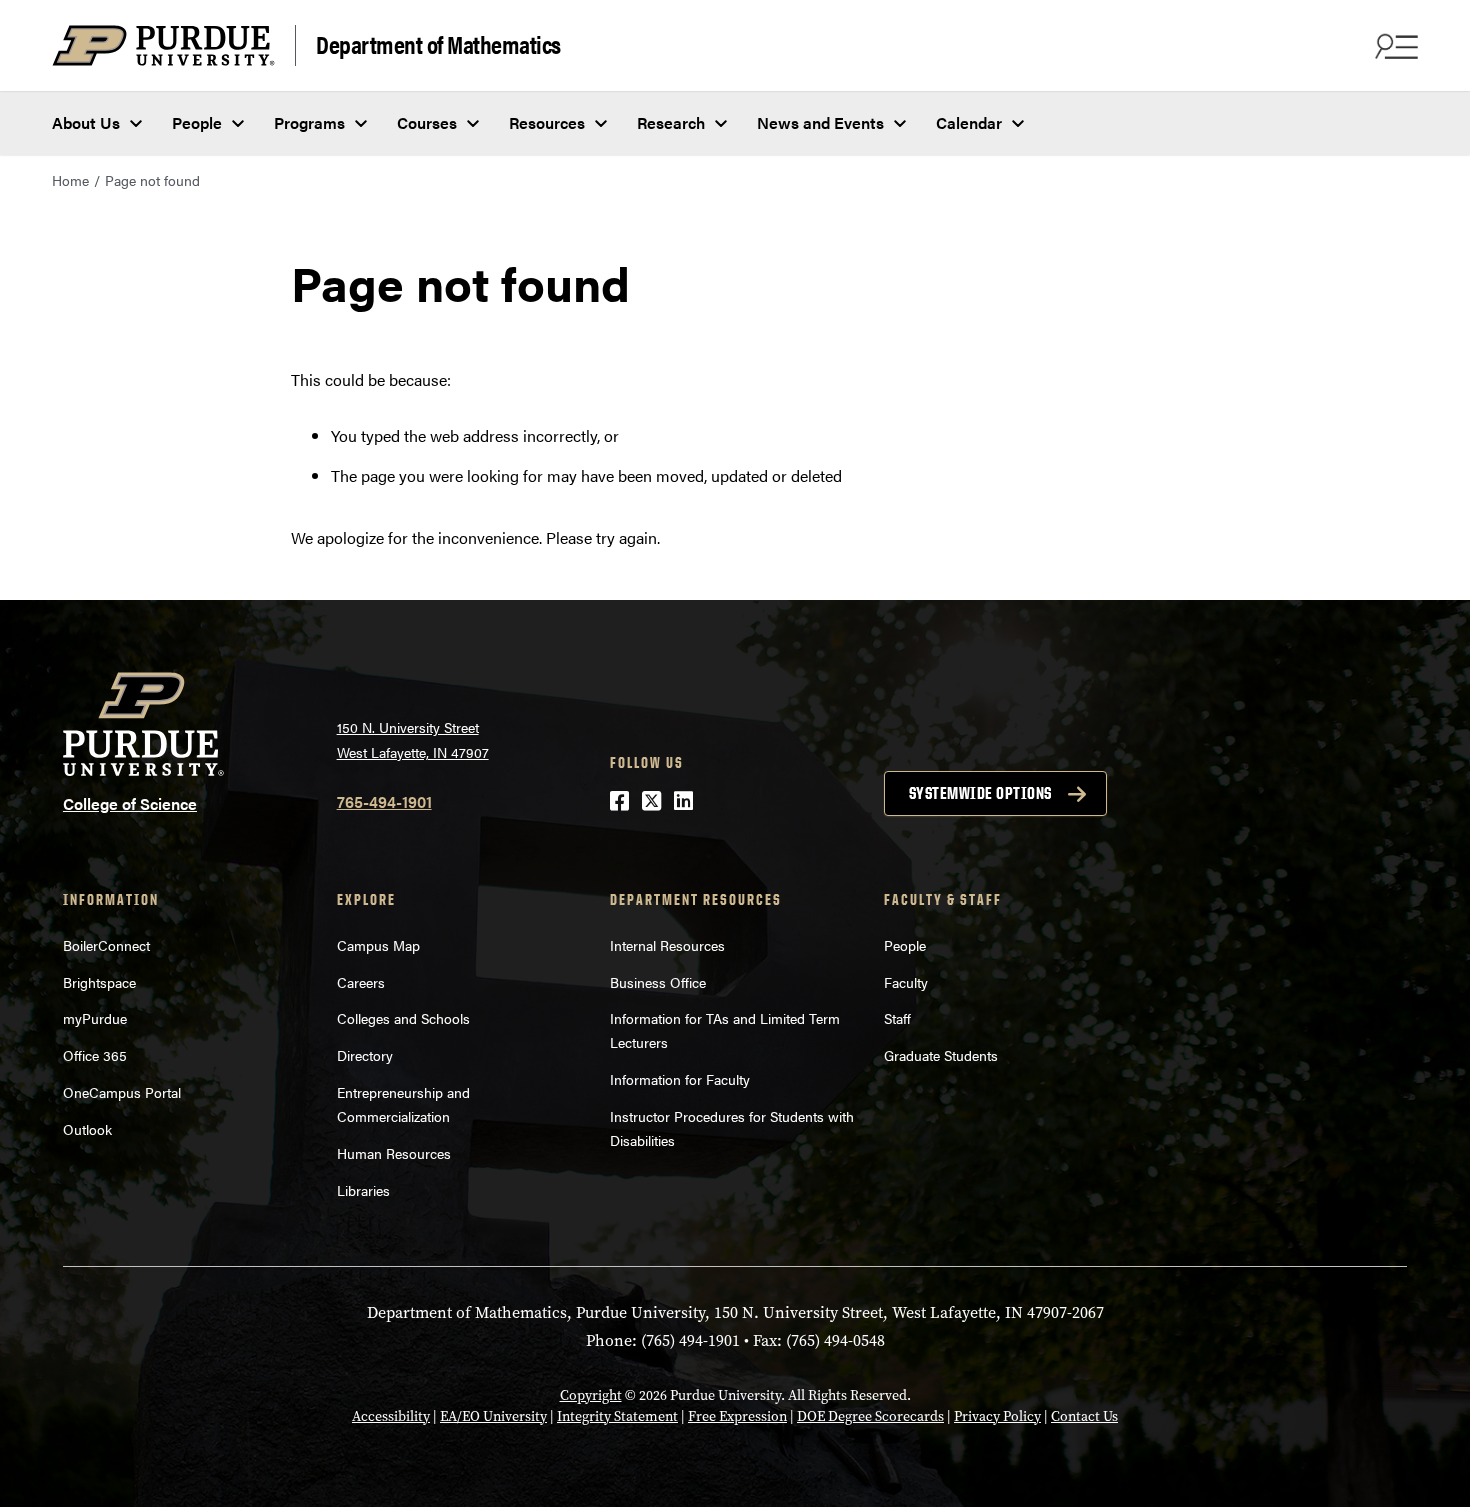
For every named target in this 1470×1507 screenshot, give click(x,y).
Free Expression (737, 1416)
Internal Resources (667, 945)
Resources (547, 122)
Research (671, 122)
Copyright (591, 1395)
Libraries (363, 1190)
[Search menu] (1394, 46)
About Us (86, 122)
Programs (309, 122)
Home (70, 180)
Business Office (658, 982)
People (197, 122)
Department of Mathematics (438, 43)
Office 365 (95, 1055)
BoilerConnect (106, 945)
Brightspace (99, 982)
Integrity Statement (617, 1416)
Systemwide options (980, 793)
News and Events (820, 122)
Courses (427, 122)
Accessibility (391, 1416)
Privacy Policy (997, 1416)
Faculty (906, 982)
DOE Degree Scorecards (870, 1416)
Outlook (87, 1129)
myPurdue (95, 1018)
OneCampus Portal (122, 1092)
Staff (897, 1018)
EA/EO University (493, 1416)
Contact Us (1084, 1416)
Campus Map (378, 945)
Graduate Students (941, 1055)
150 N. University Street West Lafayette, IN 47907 (413, 739)
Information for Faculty (680, 1079)
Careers (361, 982)
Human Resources (394, 1153)
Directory (365, 1055)
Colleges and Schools (403, 1018)
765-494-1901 (384, 801)
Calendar (969, 122)
